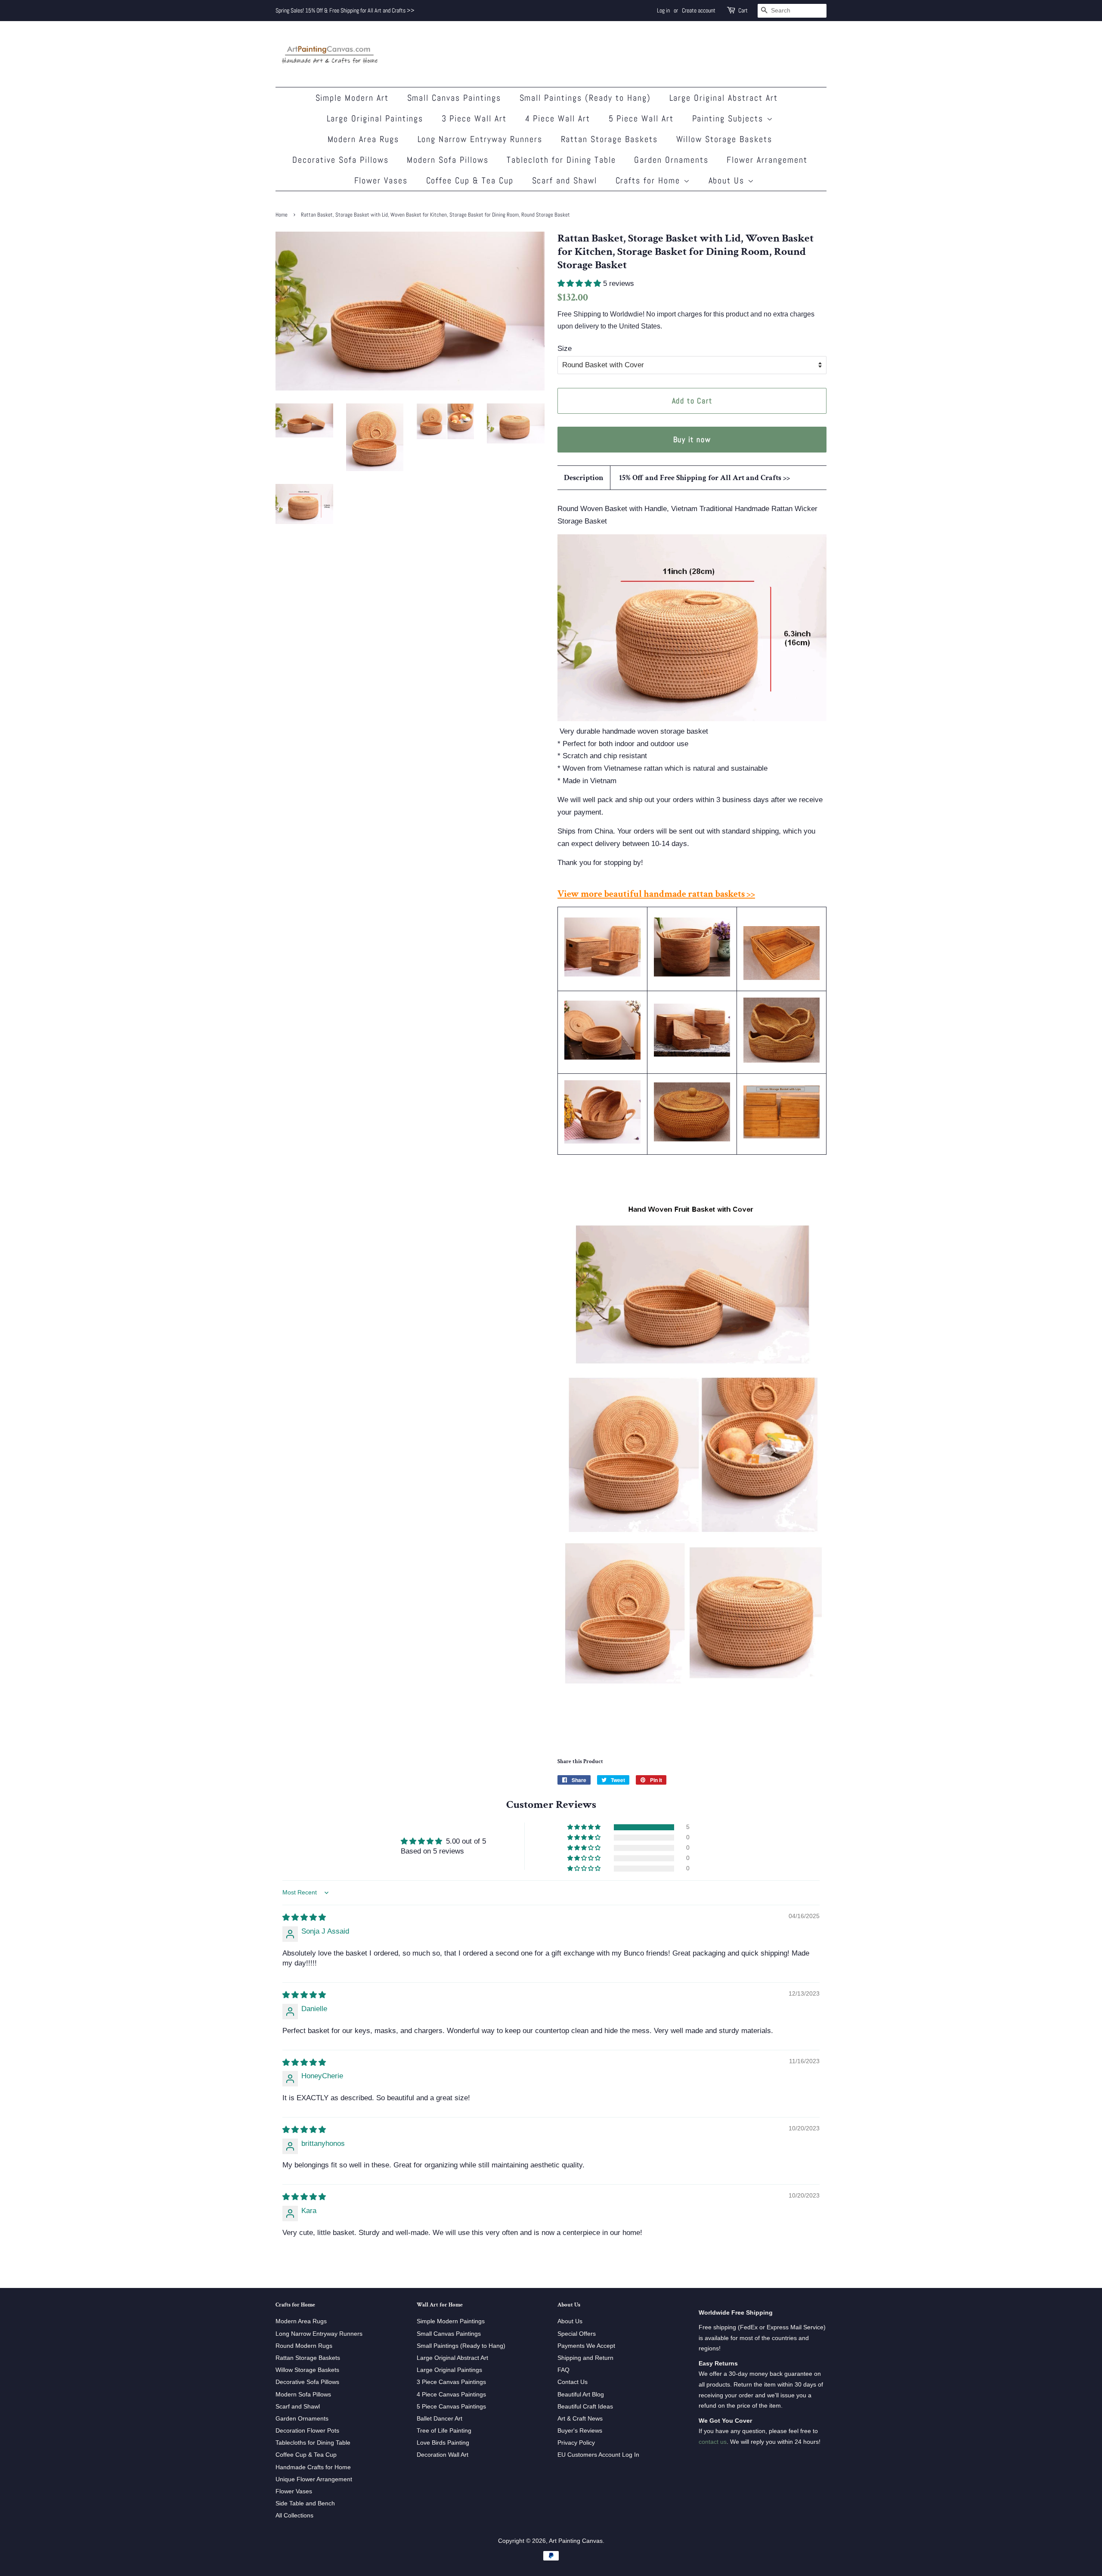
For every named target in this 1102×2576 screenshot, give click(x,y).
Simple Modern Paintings (451, 2321)
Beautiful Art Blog (581, 2394)
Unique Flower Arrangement (314, 2479)
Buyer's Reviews (580, 2430)
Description (584, 478)
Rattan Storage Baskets (610, 139)
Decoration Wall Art (443, 2455)
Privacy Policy (576, 2443)
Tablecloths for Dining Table (313, 2443)
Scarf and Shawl (565, 180)
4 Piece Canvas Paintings (451, 2394)
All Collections (294, 2515)
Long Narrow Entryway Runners (480, 139)
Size (565, 349)
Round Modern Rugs (304, 2346)
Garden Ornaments (671, 160)
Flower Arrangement (767, 160)
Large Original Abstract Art (724, 98)
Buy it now (692, 439)
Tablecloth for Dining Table (561, 160)
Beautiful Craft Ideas (585, 2406)
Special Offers (577, 2334)
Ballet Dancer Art (440, 2418)
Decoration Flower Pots (307, 2430)
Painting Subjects (729, 118)
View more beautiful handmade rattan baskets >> (656, 894)
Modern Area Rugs (364, 139)
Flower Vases (381, 180)
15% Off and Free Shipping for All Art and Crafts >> (704, 478)
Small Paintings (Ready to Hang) (585, 98)
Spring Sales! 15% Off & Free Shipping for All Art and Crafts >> (345, 10)
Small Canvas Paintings (454, 98)
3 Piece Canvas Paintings (451, 2382)
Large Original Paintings (375, 118)
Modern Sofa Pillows (448, 160)
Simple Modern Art (352, 98)
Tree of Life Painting (444, 2430)
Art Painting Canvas (576, 2541)
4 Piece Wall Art (558, 118)
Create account (699, 10)
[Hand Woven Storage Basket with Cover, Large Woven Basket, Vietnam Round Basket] (602, 1057)
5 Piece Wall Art (641, 118)
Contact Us (573, 2382)
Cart (743, 10)
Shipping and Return (585, 2358)
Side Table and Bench (305, 2503)
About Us (728, 180)
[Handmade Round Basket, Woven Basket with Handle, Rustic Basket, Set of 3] (602, 1141)
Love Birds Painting (443, 2443)
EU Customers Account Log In (598, 2455)
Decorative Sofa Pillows (341, 160)
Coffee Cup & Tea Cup (470, 180)
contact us (713, 2442)
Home (282, 215)
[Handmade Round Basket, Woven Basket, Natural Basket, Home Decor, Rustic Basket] (782, 1060)
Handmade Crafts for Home (313, 2467)
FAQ (563, 2370)
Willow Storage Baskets (724, 139)
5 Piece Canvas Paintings (451, 2406)
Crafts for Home (650, 180)
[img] (304, 1917)
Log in (663, 10)
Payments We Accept (586, 2346)
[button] (580, 284)
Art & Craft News (580, 2418)
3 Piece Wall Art (474, 118)
